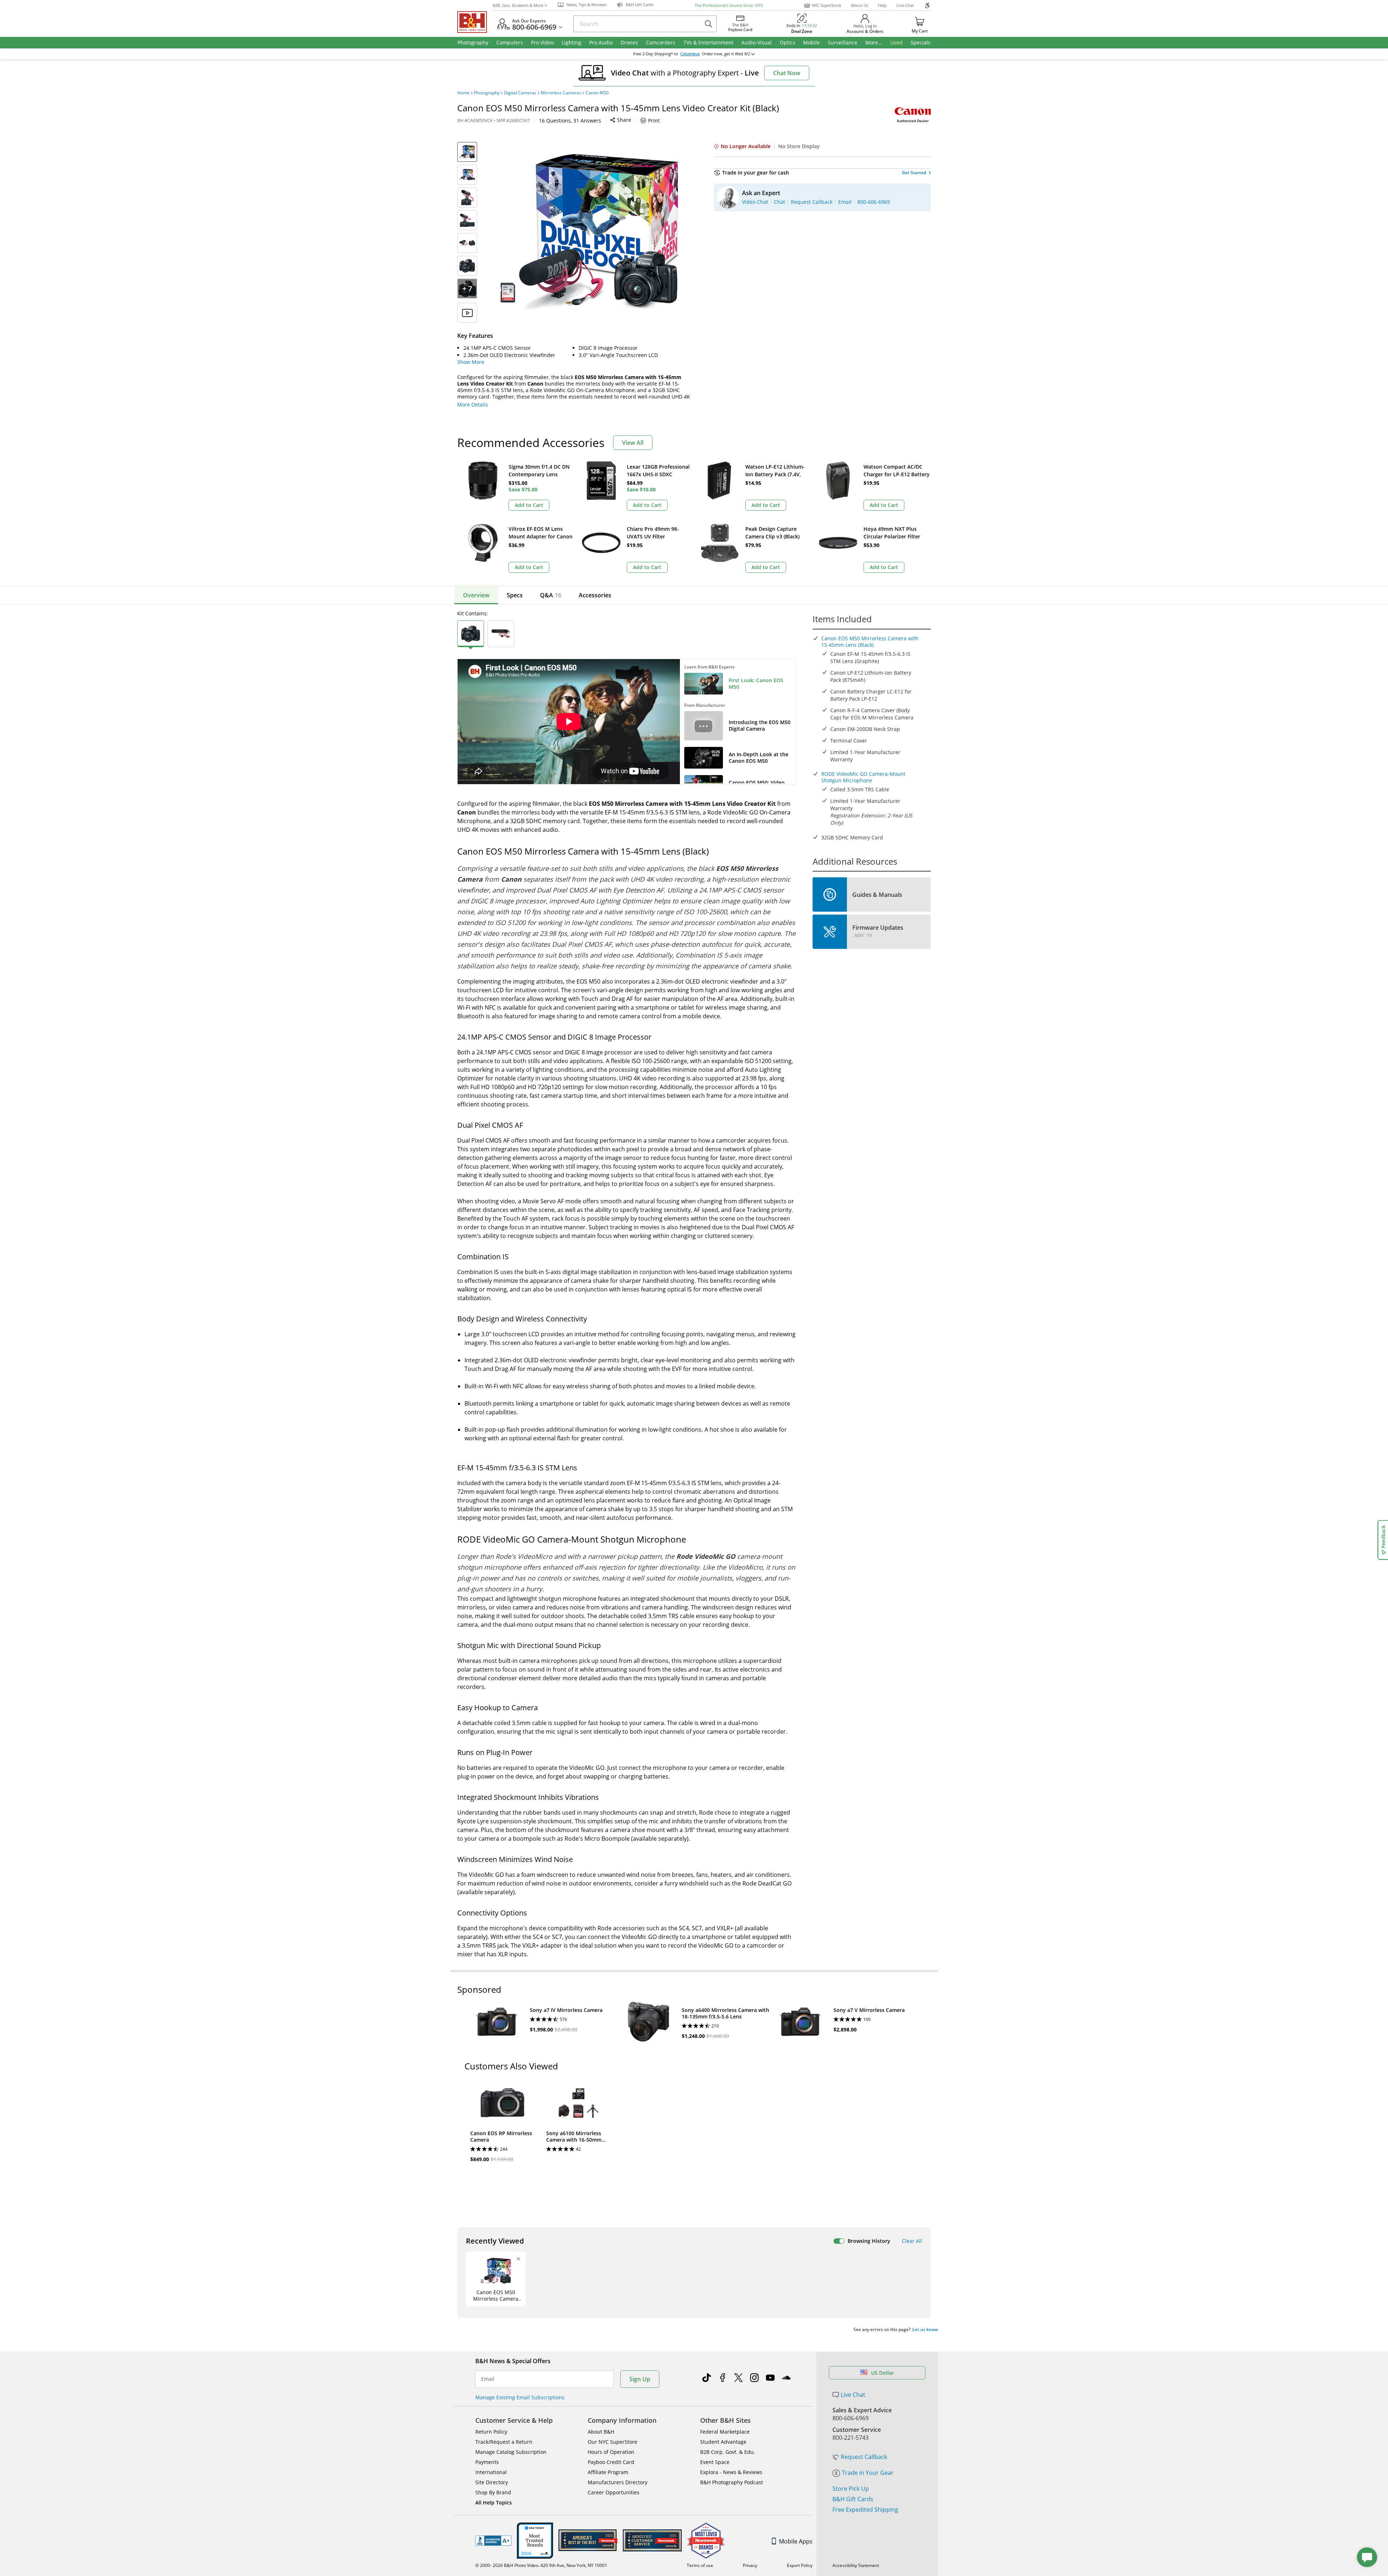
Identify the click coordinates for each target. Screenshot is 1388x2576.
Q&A (551, 595)
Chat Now (787, 73)
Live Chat (905, 5)
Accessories (595, 595)
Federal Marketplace (725, 2432)
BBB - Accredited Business (493, 2541)
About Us (860, 5)
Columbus (690, 54)
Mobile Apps (796, 2541)
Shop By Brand (493, 2492)
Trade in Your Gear (868, 2473)
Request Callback (864, 2457)
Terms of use (700, 2565)
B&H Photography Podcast (732, 2482)
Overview (476, 595)
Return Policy (491, 2432)
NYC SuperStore (826, 5)
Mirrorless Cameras (561, 93)
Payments (487, 2462)
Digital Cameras (520, 93)
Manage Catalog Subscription (511, 2452)
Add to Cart (529, 505)
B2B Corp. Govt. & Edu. (728, 2452)
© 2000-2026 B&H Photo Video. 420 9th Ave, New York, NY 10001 (541, 2565)
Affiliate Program (608, 2472)
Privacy (750, 2565)
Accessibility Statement (856, 2565)
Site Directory (492, 2482)
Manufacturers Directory (618, 2482)
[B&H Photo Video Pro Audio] (475, 22)
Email (488, 2379)
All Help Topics (494, 2502)
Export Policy (800, 2565)
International (491, 2472)
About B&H (601, 2432)
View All (633, 443)
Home (463, 93)
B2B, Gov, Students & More (518, 5)
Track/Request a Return (504, 2442)
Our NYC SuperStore (612, 2442)
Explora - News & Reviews (731, 2472)
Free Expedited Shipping (865, 2510)
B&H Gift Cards (853, 2499)
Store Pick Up (851, 2489)
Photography (487, 93)
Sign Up (640, 2379)
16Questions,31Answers (570, 121)
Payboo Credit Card (611, 2462)
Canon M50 (597, 93)
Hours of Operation (611, 2452)
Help (882, 5)
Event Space (715, 2462)
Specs (515, 595)
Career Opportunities (614, 2492)
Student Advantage (723, 2442)
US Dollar (883, 2373)
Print (654, 121)
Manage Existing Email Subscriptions (520, 2397)
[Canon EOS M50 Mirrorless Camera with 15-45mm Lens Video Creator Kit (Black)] (589, 232)
